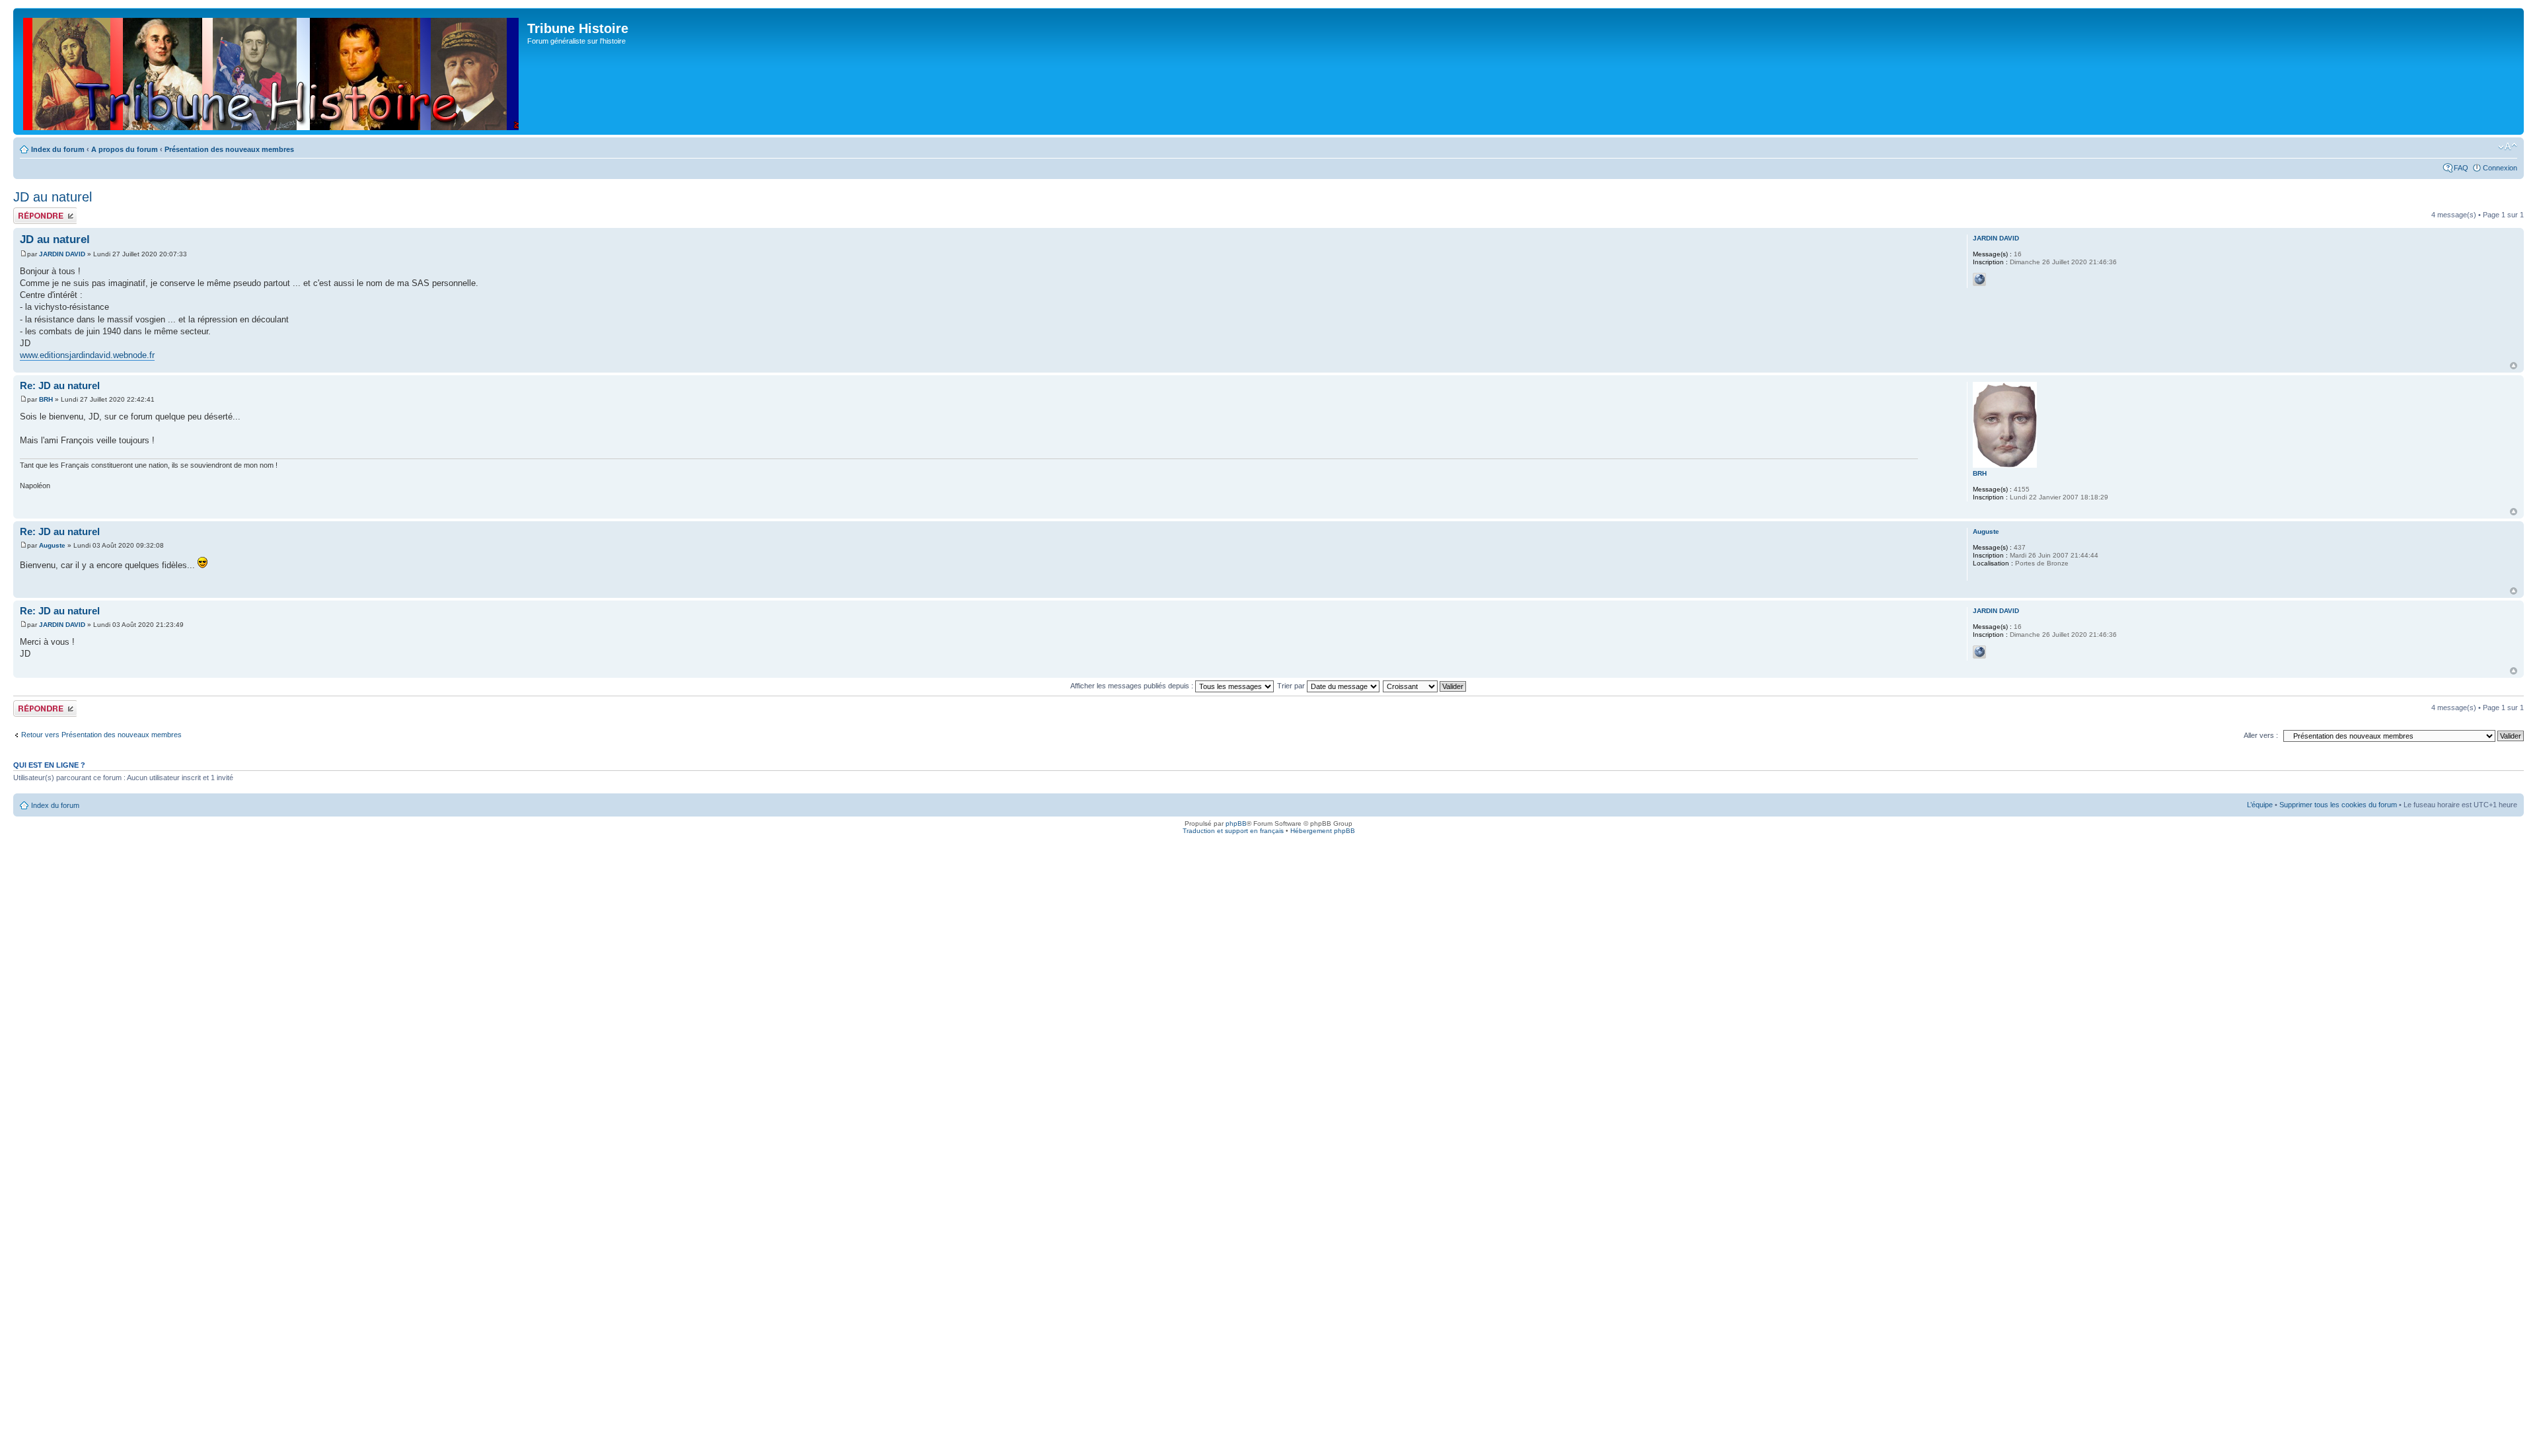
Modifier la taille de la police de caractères (2508, 147)
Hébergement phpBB (1323, 831)
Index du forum (58, 149)
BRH (46, 399)
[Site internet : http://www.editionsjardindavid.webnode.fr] (1979, 279)
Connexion (2500, 168)
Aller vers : (2261, 735)
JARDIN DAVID (62, 254)
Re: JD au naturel (60, 385)
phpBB (1236, 823)
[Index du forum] (272, 71)
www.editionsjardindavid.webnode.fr (87, 355)
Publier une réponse (31, 215)
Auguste (52, 545)
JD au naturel (53, 197)
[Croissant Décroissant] (1425, 686)
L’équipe (2260, 805)
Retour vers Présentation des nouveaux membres (101, 735)
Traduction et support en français (1233, 831)
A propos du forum (125, 149)
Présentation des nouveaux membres (229, 149)
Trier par (1292, 686)
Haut (2514, 366)
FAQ (2461, 168)
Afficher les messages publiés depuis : (1133, 686)
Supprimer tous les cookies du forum (2338, 805)
